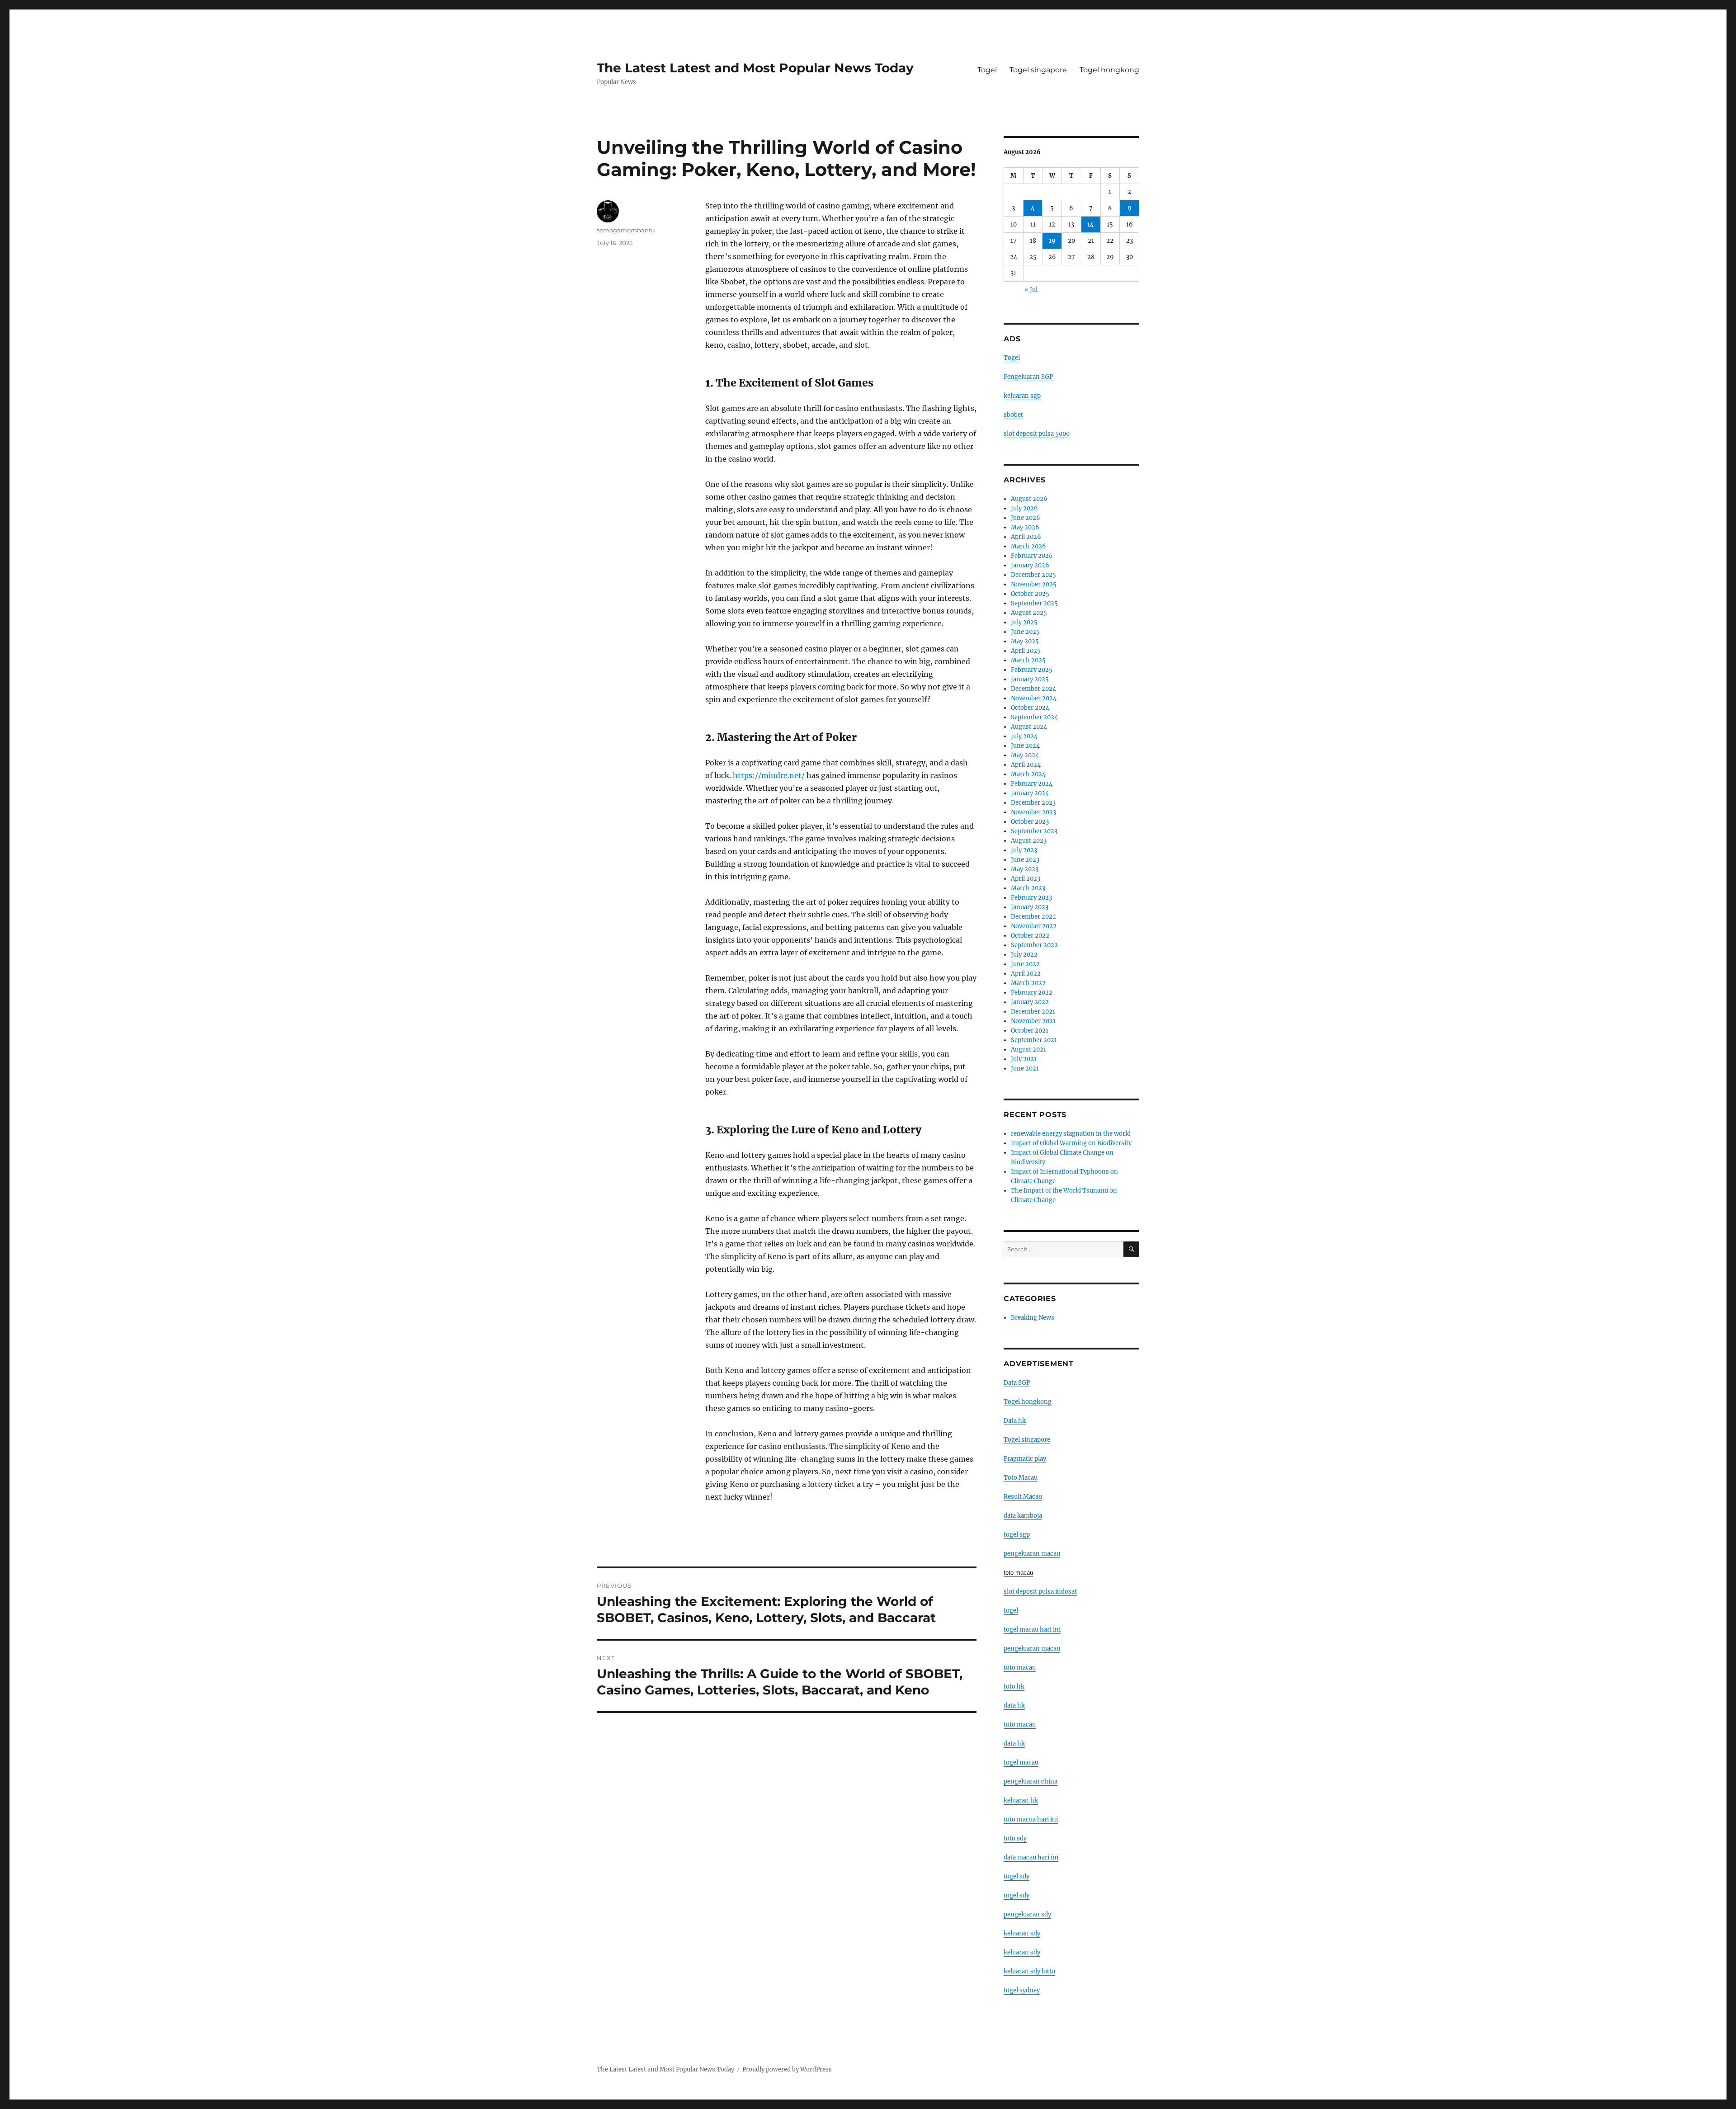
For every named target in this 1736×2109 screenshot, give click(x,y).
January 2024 (1030, 793)
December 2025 (1033, 575)
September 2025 (1034, 603)
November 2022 (1034, 926)
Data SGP (1017, 1383)
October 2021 (1030, 1031)
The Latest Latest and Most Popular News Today (755, 68)
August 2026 (1029, 499)
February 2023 (1031, 898)
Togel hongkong (1109, 70)
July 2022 (1024, 955)
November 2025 (1034, 584)
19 (1052, 241)
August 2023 (1029, 841)
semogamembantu (626, 230)
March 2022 (1028, 983)
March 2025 (1028, 660)
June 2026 (1026, 518)
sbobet (1013, 415)
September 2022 (1034, 945)
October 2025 (1030, 594)
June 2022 (1025, 964)
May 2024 (1025, 755)
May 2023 (1025, 869)
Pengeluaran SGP (1028, 377)
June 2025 (1025, 632)
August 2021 (1028, 1050)
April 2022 (1026, 974)
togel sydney (1022, 1990)
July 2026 (1024, 508)
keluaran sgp (1022, 396)
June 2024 (1025, 746)
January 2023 (1030, 907)
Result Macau (1023, 1497)
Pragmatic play (1025, 1459)
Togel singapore (1038, 70)
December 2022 (1033, 917)
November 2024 (1034, 698)
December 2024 (1033, 689)
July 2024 (1024, 736)
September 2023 (1034, 831)
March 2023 (1028, 888)
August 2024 (1029, 727)
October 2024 (1030, 708)
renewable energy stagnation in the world (1071, 1134)
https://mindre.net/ (769, 775)
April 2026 (1026, 537)
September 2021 (1034, 1040)
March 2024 (1028, 774)
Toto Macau (1021, 1478)
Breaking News (1033, 1318)
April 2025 (1026, 651)
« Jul (1031, 290)
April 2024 (1026, 765)
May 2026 (1025, 527)
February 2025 (1032, 670)
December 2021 (1033, 1012)
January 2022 (1030, 1002)
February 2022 (1032, 993)
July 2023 (1024, 850)
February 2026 (1032, 556)
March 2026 (1028, 546)
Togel (987, 70)
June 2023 (1025, 860)
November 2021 (1033, 1021)
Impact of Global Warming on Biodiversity (1071, 1143)
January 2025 (1030, 679)
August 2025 (1029, 613)
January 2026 (1030, 565)
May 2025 (1025, 641)
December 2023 (1033, 803)
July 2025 (1024, 622)
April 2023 (1026, 879)
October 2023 (1030, 822)
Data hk (1015, 1421)
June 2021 (1025, 1069)
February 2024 (1032, 784)
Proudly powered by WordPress (787, 2069)
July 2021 (1024, 1059)
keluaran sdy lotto (1029, 1971)
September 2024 (1034, 717)
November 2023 (1033, 812)
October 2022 (1030, 936)
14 (1091, 224)
